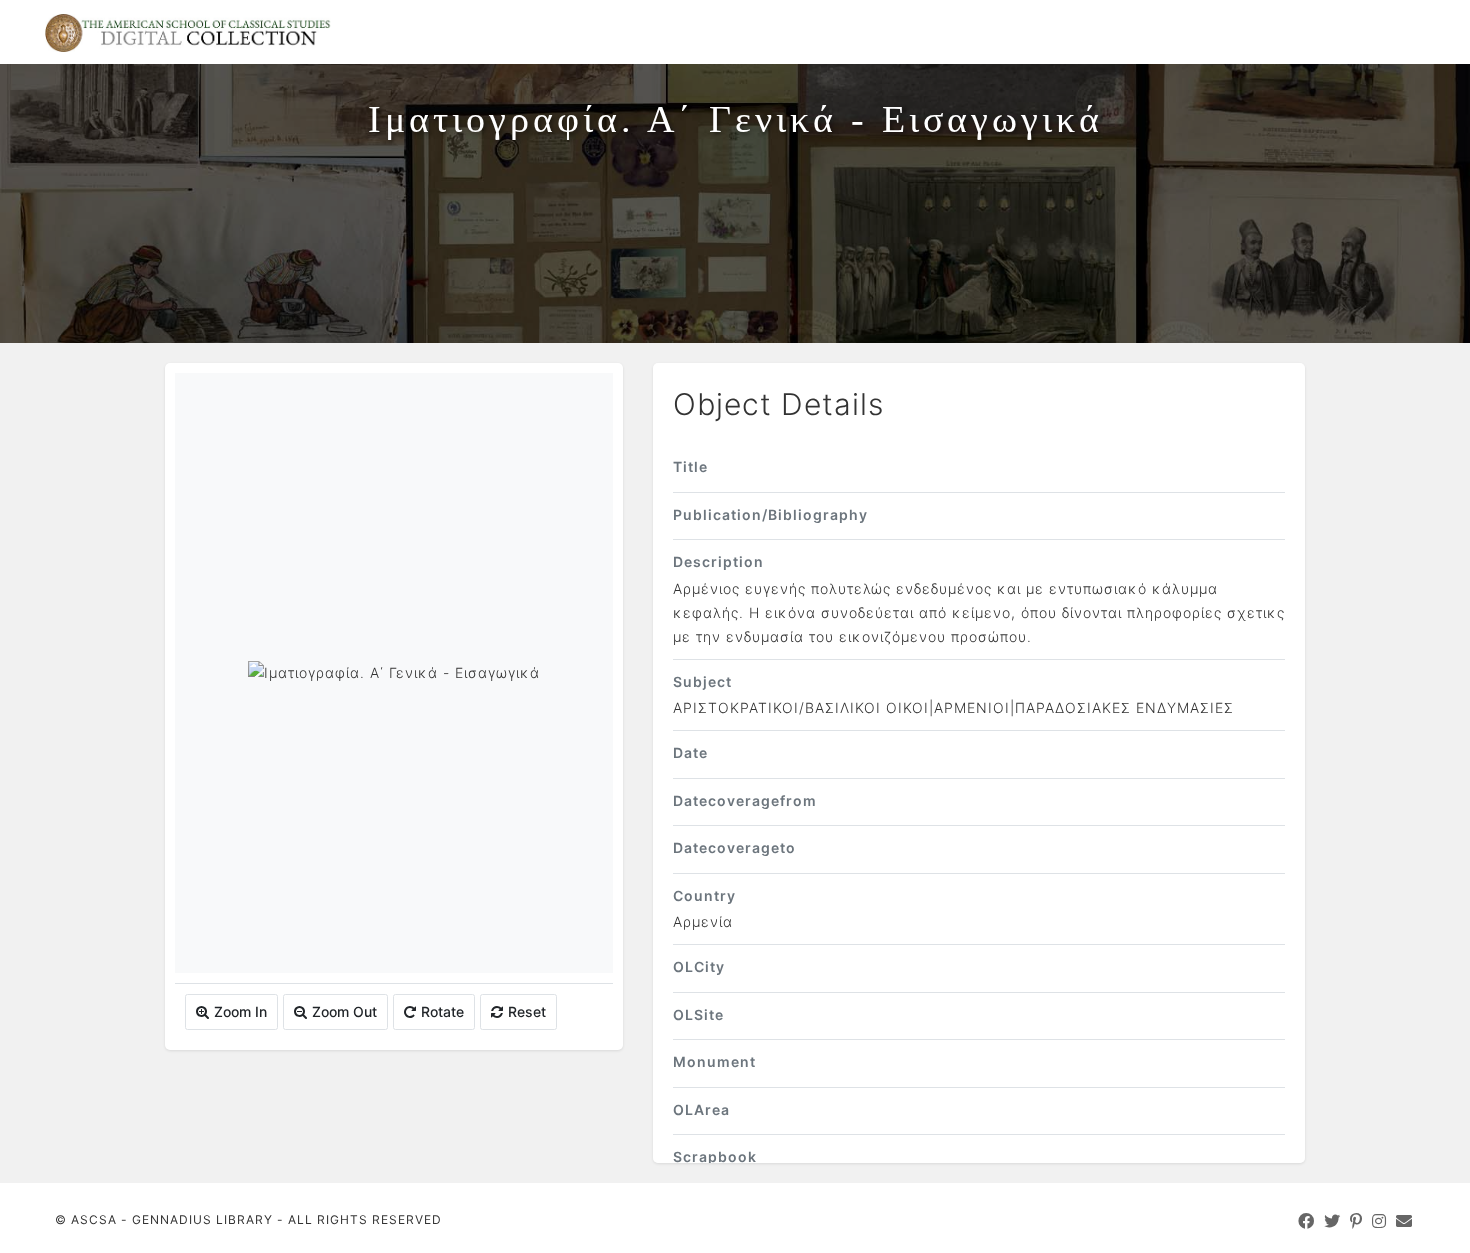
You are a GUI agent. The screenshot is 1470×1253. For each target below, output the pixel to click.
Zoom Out (344, 1011)
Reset (527, 1011)
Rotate (442, 1011)
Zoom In (240, 1011)
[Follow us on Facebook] (1306, 1221)
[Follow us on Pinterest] (1356, 1221)
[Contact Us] (1404, 1221)
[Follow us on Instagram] (1379, 1221)
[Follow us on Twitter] (1332, 1221)
